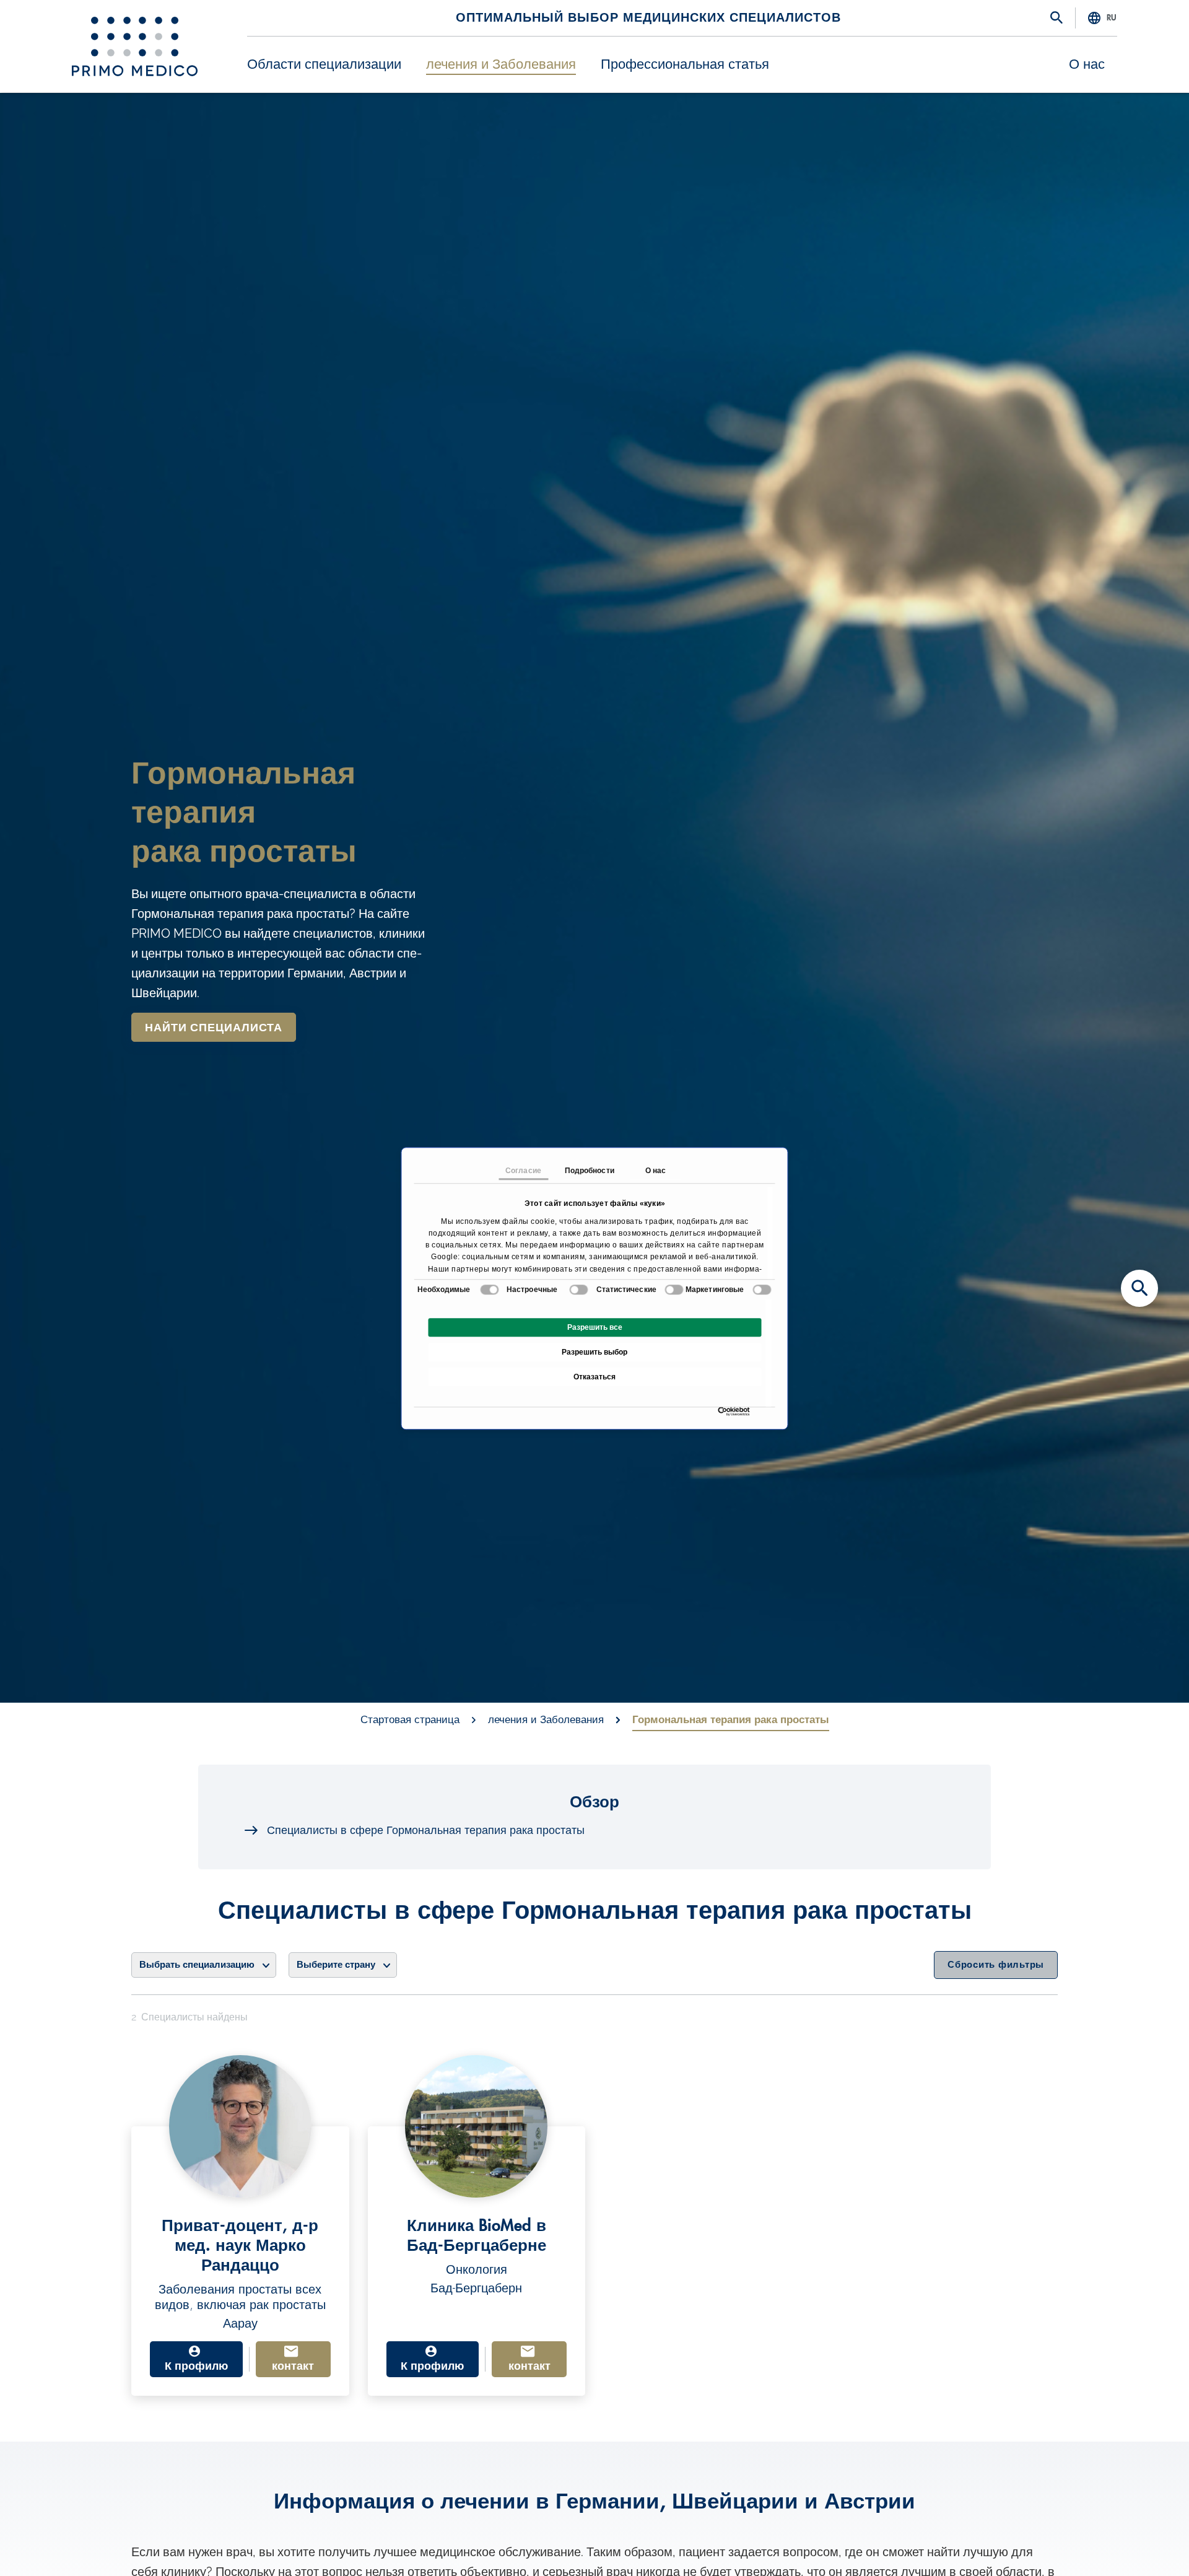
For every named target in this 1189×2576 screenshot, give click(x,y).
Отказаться (594, 1377)
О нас (1087, 64)
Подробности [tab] (590, 1171)
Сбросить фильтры (996, 1965)
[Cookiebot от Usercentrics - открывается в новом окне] (721, 1411)
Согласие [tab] (523, 1171)
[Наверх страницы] (1139, 2545)
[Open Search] (1056, 19)
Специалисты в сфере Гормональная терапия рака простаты (426, 1830)
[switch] (579, 1290)
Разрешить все (595, 1327)
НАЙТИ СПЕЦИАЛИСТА (214, 1028)
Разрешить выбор (594, 1352)
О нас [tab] (656, 1171)
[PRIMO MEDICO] (135, 46)
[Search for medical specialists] (1139, 1288)
